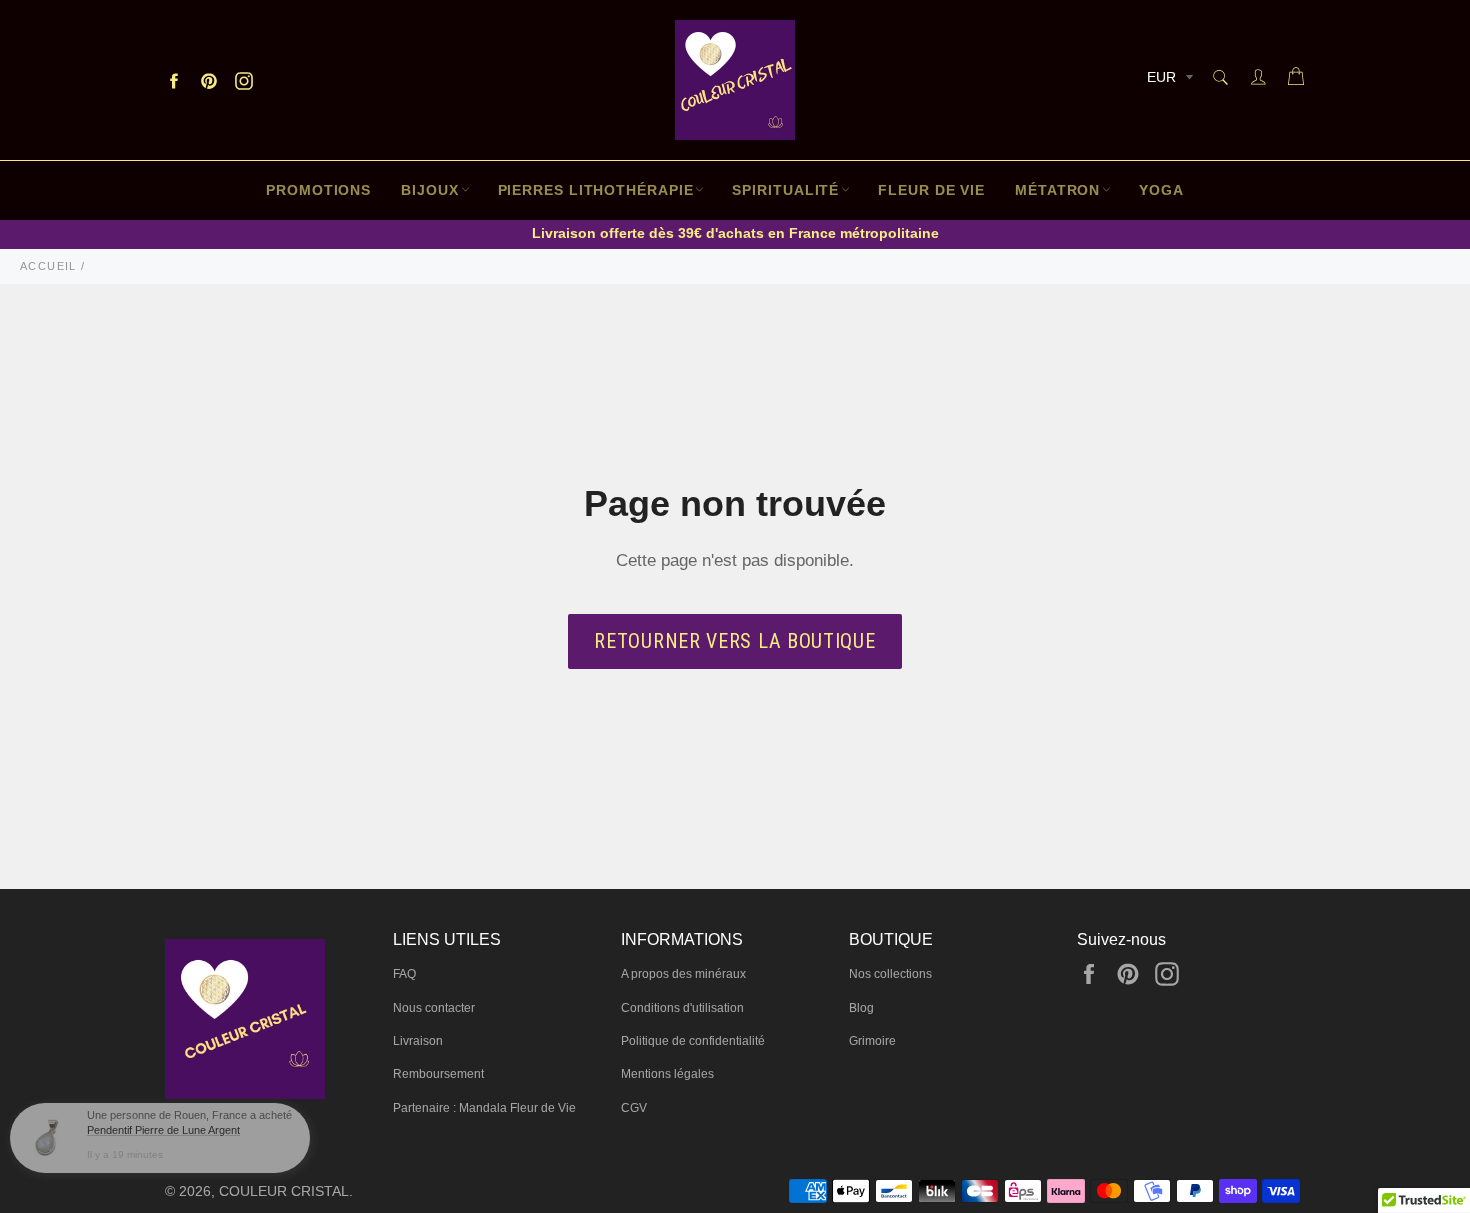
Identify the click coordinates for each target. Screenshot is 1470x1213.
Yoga (1161, 190)
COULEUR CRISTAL (284, 1191)
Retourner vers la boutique (734, 641)
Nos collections (890, 974)
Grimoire (872, 1041)
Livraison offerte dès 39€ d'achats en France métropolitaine (735, 233)
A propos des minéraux (683, 974)
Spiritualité (785, 190)
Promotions (318, 190)
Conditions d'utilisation (682, 1008)
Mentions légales (667, 1074)
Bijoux (429, 190)
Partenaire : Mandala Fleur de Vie (484, 1108)
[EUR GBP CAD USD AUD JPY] (1168, 80)
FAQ (404, 974)
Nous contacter (434, 1008)
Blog (861, 1008)
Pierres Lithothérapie (596, 190)
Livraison (418, 1041)
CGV (634, 1108)
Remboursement (438, 1074)
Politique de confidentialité (693, 1041)
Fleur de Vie (931, 190)
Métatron (1057, 190)
